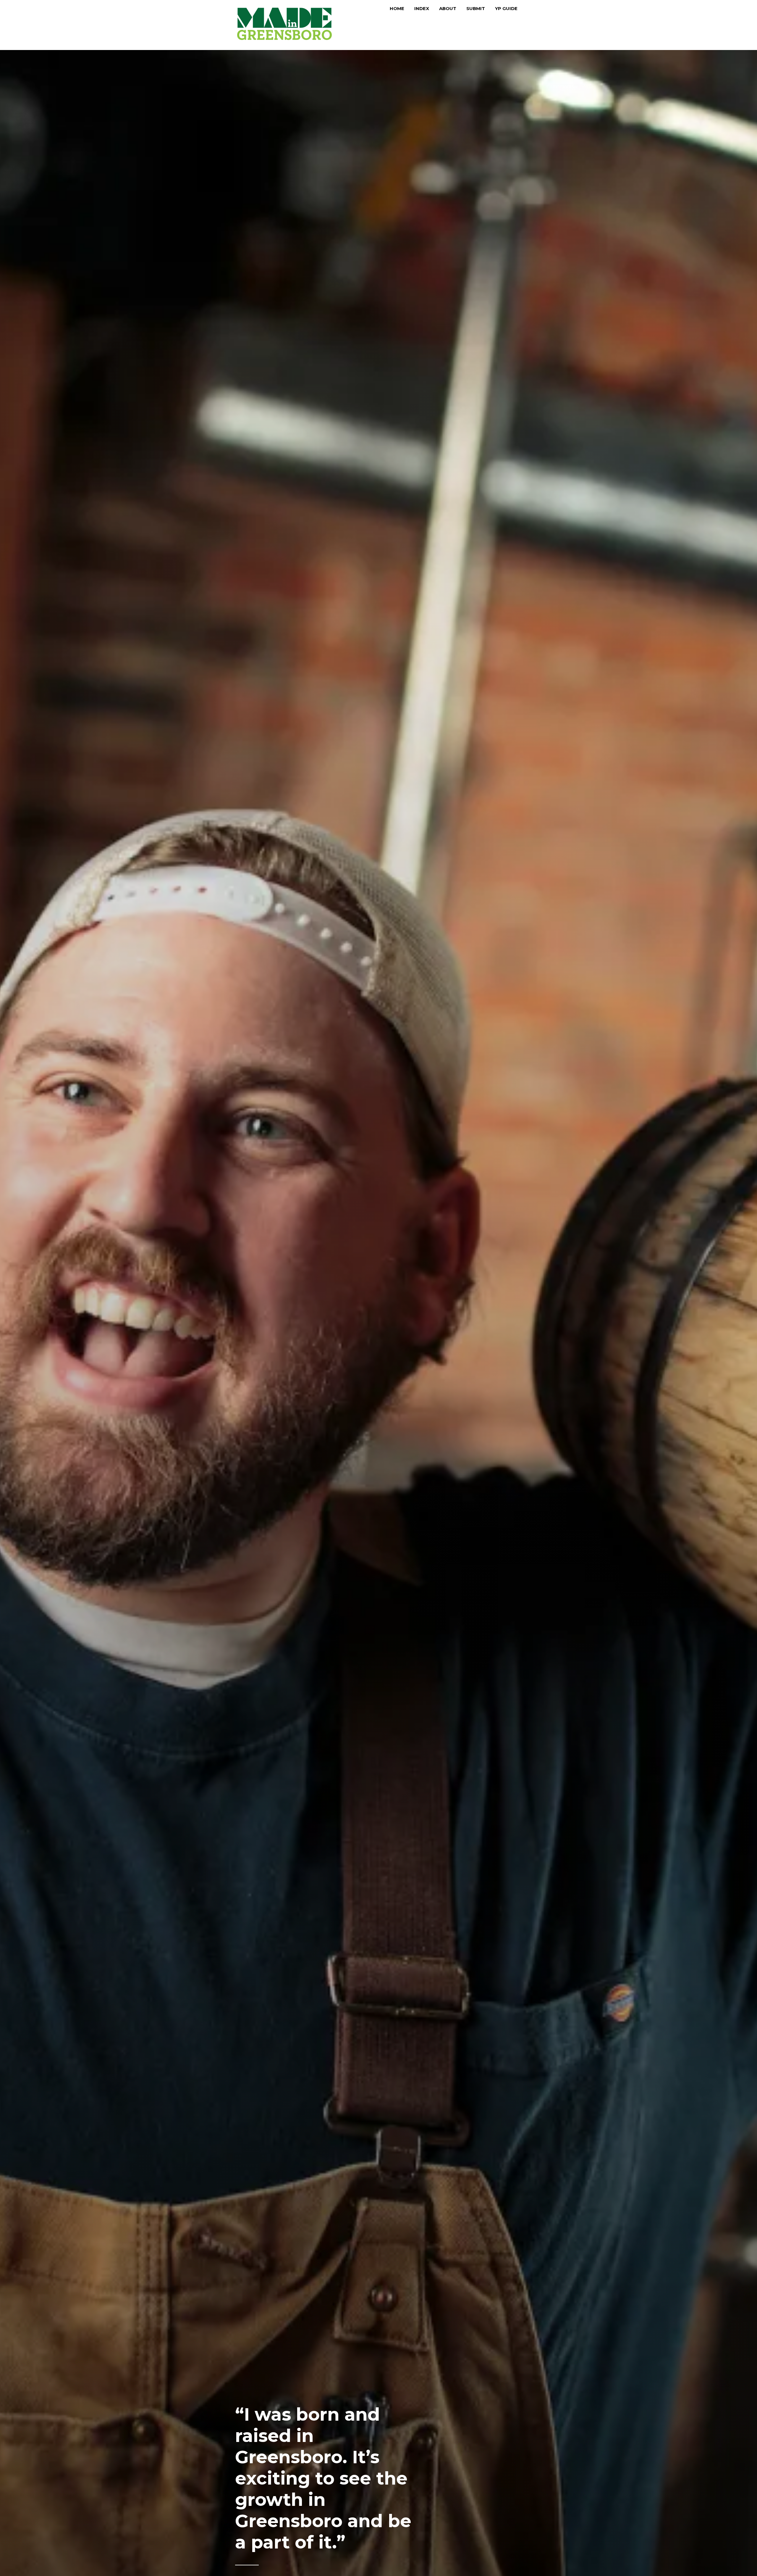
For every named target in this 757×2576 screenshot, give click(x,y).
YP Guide (506, 8)
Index (422, 8)
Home (397, 8)
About (448, 8)
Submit (476, 8)
